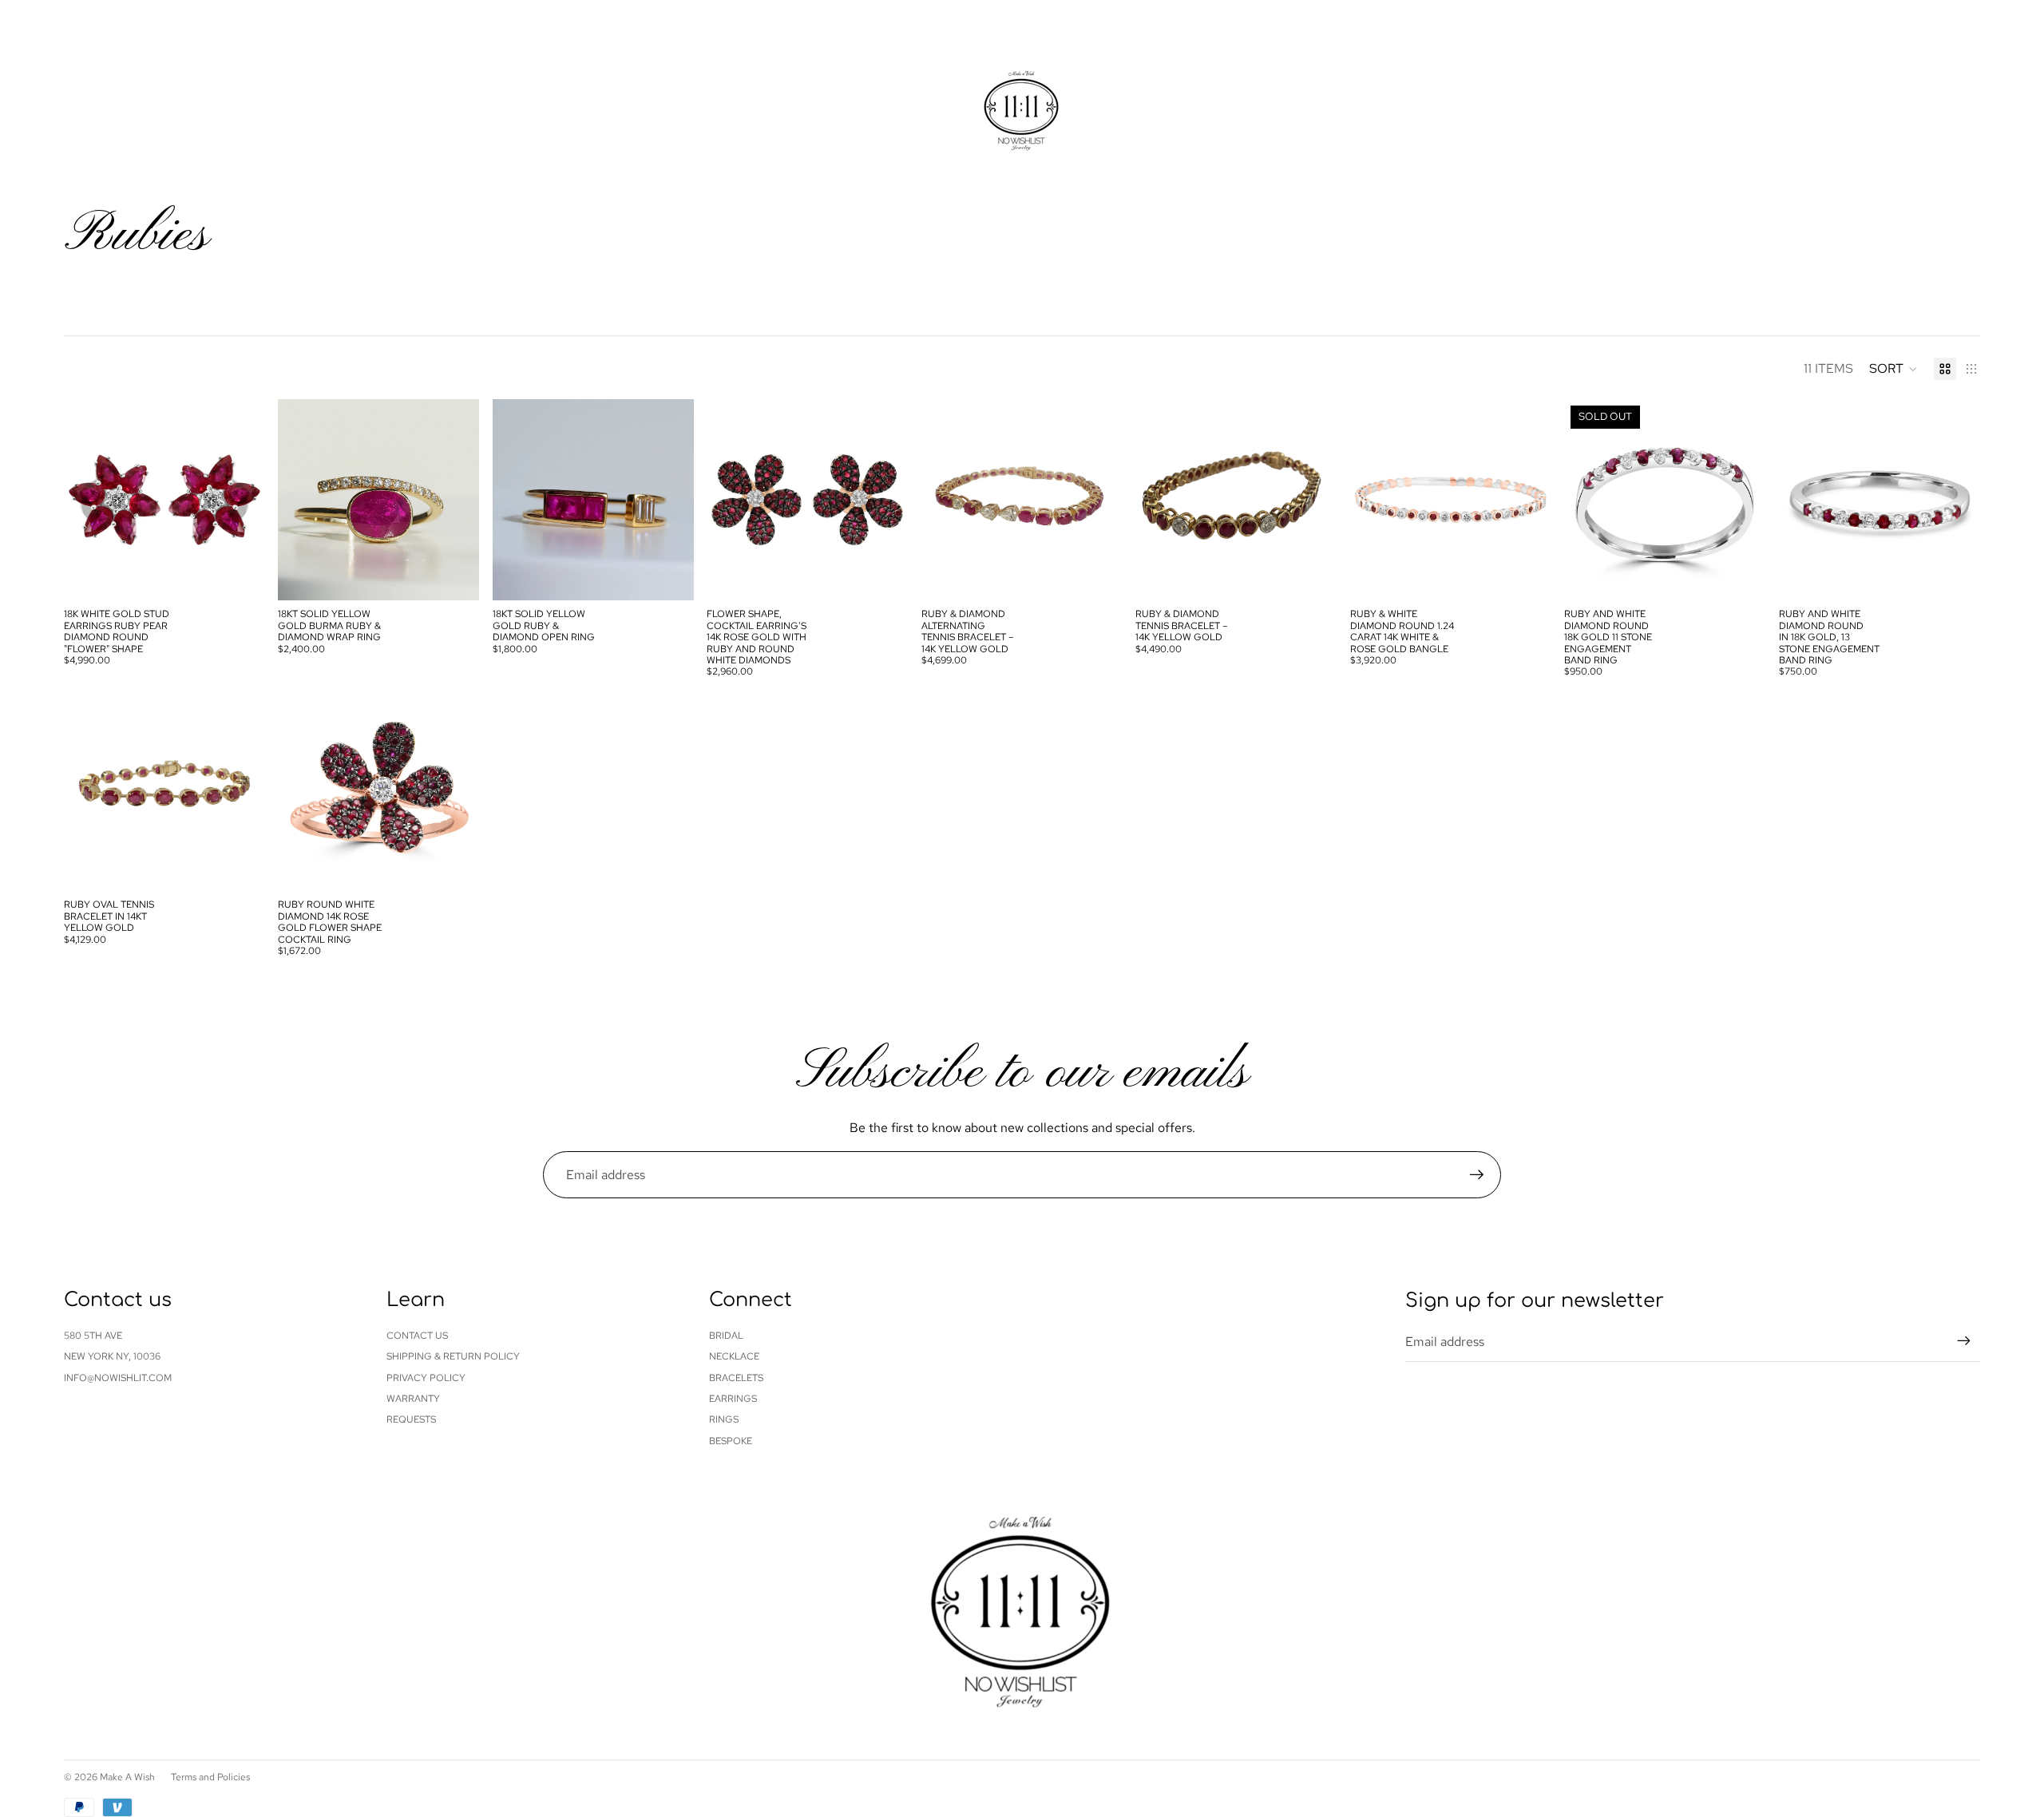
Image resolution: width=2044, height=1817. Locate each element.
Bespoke (731, 1441)
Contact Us (417, 1336)
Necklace (734, 1356)
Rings (724, 1419)
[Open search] (1894, 88)
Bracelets (736, 1378)
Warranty (413, 1399)
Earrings (733, 1399)
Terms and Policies (210, 1777)
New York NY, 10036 (112, 1356)
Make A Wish (127, 1777)
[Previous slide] (88, 500)
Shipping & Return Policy (453, 1356)
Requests (411, 1419)
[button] (1893, 369)
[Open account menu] (1927, 88)
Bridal (726, 1336)
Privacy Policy (426, 1378)
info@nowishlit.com (118, 1378)
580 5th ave (93, 1336)
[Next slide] (241, 500)
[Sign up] (1477, 1175)
